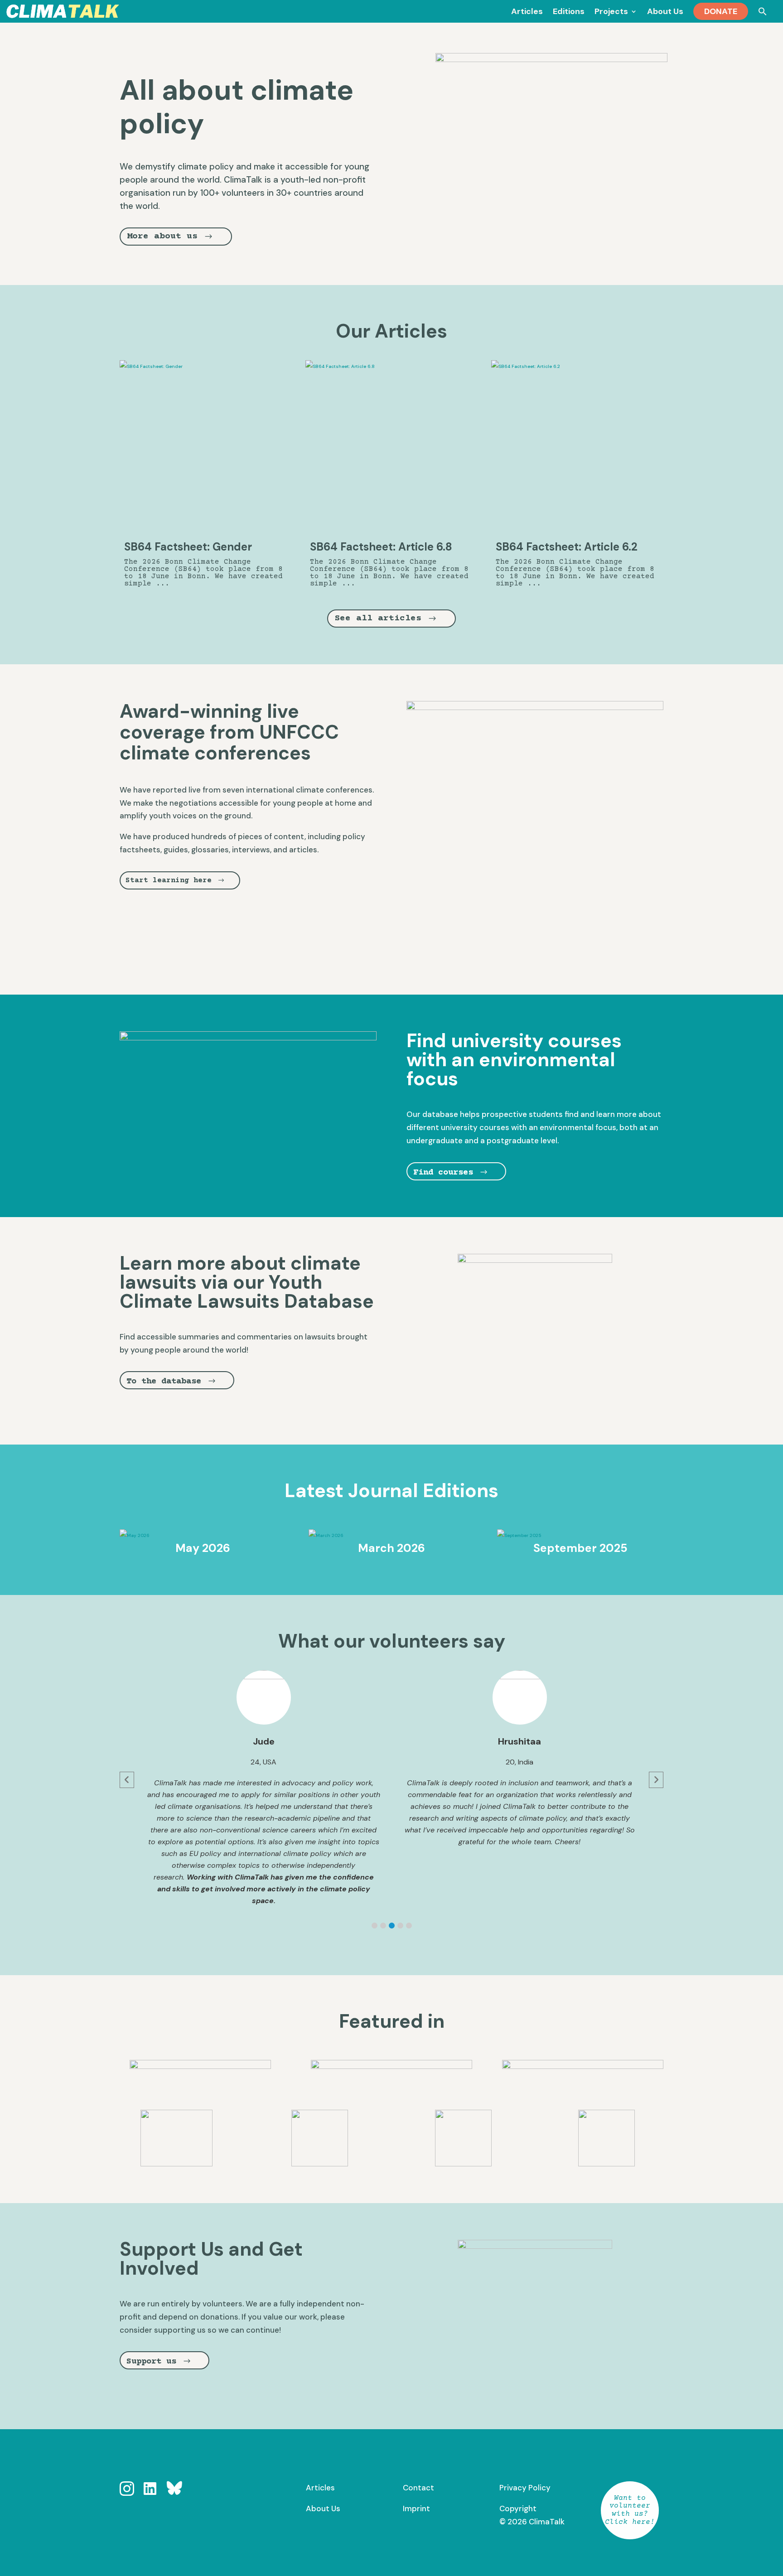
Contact (418, 2488)
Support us (151, 2361)
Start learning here (169, 880)
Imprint (416, 2508)
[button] (375, 1926)
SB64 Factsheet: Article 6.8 (381, 547)
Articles (320, 2488)
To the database (164, 1381)
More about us (162, 236)
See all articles (378, 618)
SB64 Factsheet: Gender (188, 547)
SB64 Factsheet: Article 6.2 (567, 547)
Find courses (443, 1172)
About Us (323, 2508)
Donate (721, 11)
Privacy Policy (525, 2488)
